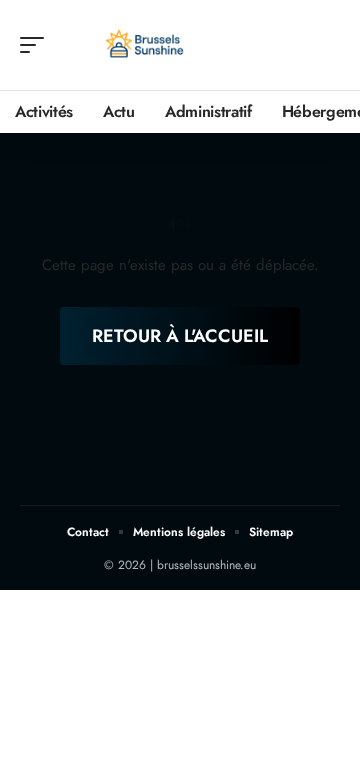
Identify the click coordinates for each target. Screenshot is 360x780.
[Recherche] (326, 45)
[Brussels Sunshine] (144, 45)
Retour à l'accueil (180, 336)
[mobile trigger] (37, 45)
